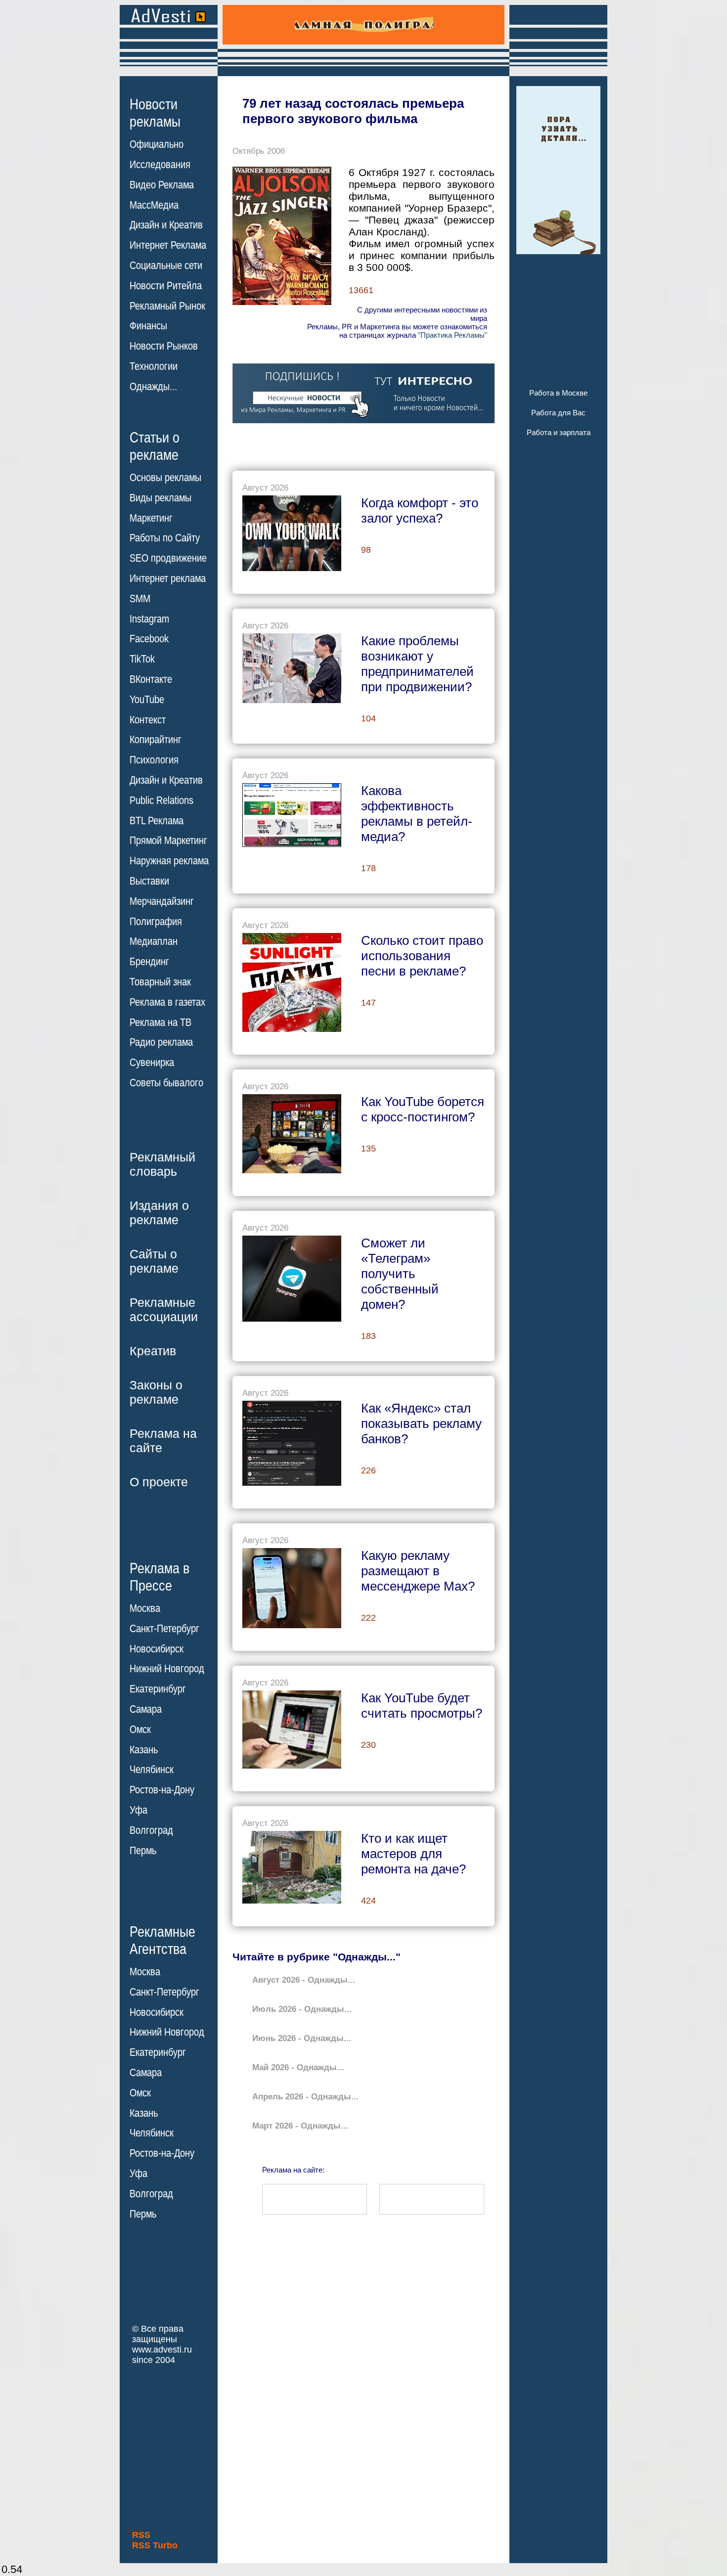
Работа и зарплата (559, 432)
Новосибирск (157, 1649)
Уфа (138, 1810)
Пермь (143, 1851)
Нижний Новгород (167, 1669)
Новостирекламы (155, 113)
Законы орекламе (156, 1392)
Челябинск (152, 1770)
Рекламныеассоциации (164, 1310)
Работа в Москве (558, 393)
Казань (144, 1750)
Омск (140, 1730)
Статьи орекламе (155, 445)
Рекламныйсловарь (162, 1164)
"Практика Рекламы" (453, 335)
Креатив (153, 1351)
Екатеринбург (158, 1689)
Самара (146, 1709)
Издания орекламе (159, 1213)
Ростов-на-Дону (162, 1790)
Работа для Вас (558, 413)
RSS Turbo (155, 2545)
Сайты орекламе (154, 1261)
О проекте (159, 1482)
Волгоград (151, 1830)
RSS (141, 2535)
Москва (145, 1608)
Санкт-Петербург (164, 1629)
